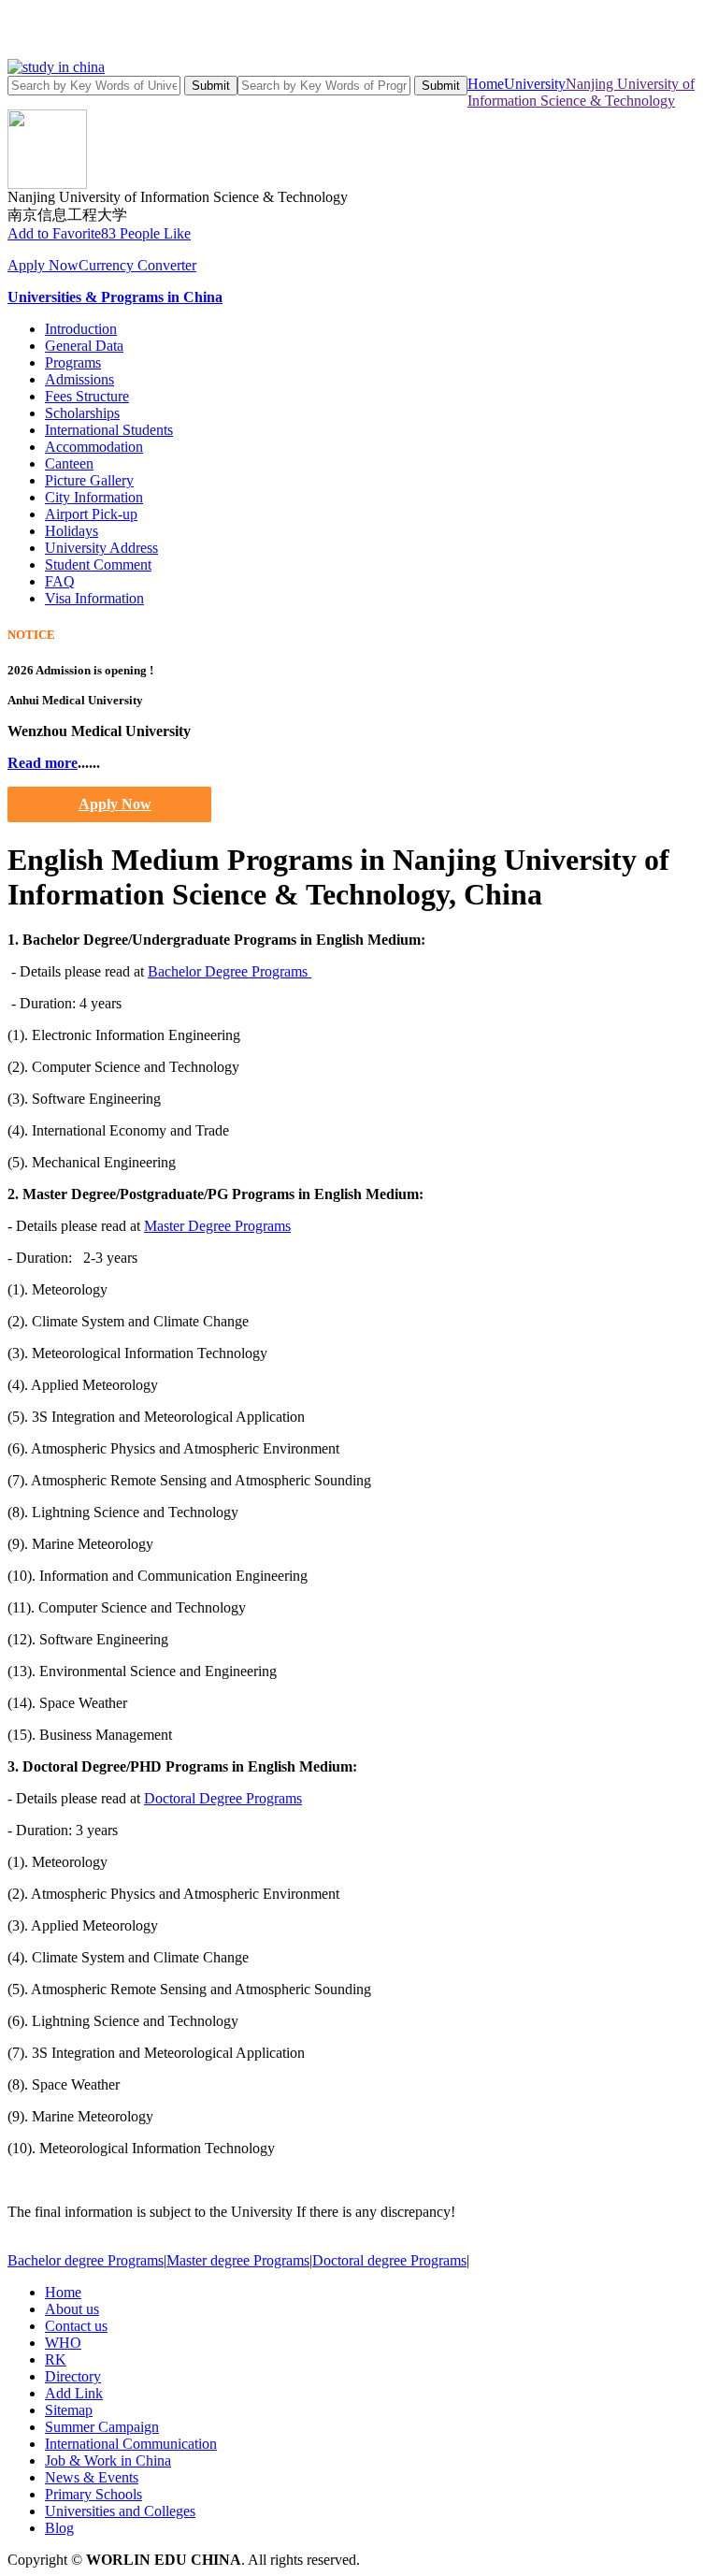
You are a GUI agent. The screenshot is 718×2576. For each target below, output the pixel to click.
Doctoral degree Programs (389, 2260)
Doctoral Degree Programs (223, 1798)
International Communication (131, 2444)
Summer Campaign (102, 2427)
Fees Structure (87, 396)
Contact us (76, 2326)
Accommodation (94, 447)
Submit (211, 86)
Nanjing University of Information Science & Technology (581, 92)
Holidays (72, 531)
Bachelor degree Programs (86, 2260)
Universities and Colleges (120, 2511)
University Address (101, 548)
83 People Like (146, 233)
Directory (73, 2376)
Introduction (81, 329)
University (535, 84)
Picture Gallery (89, 480)
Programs (73, 362)
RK (56, 2359)
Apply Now (43, 265)
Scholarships (82, 413)
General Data (84, 346)
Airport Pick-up (91, 514)
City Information (94, 497)
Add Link (74, 2393)
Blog (59, 2528)
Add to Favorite (54, 233)
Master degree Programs (238, 2260)
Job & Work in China (108, 2460)
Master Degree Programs (217, 1226)
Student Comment (98, 564)
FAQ (60, 581)
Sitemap (69, 2410)
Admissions (79, 379)
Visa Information (94, 598)
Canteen (69, 463)
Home (486, 84)
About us (72, 2309)
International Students (109, 430)
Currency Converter (137, 265)
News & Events (92, 2477)
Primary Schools (93, 2494)
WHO (63, 2343)
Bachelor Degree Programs (230, 971)
